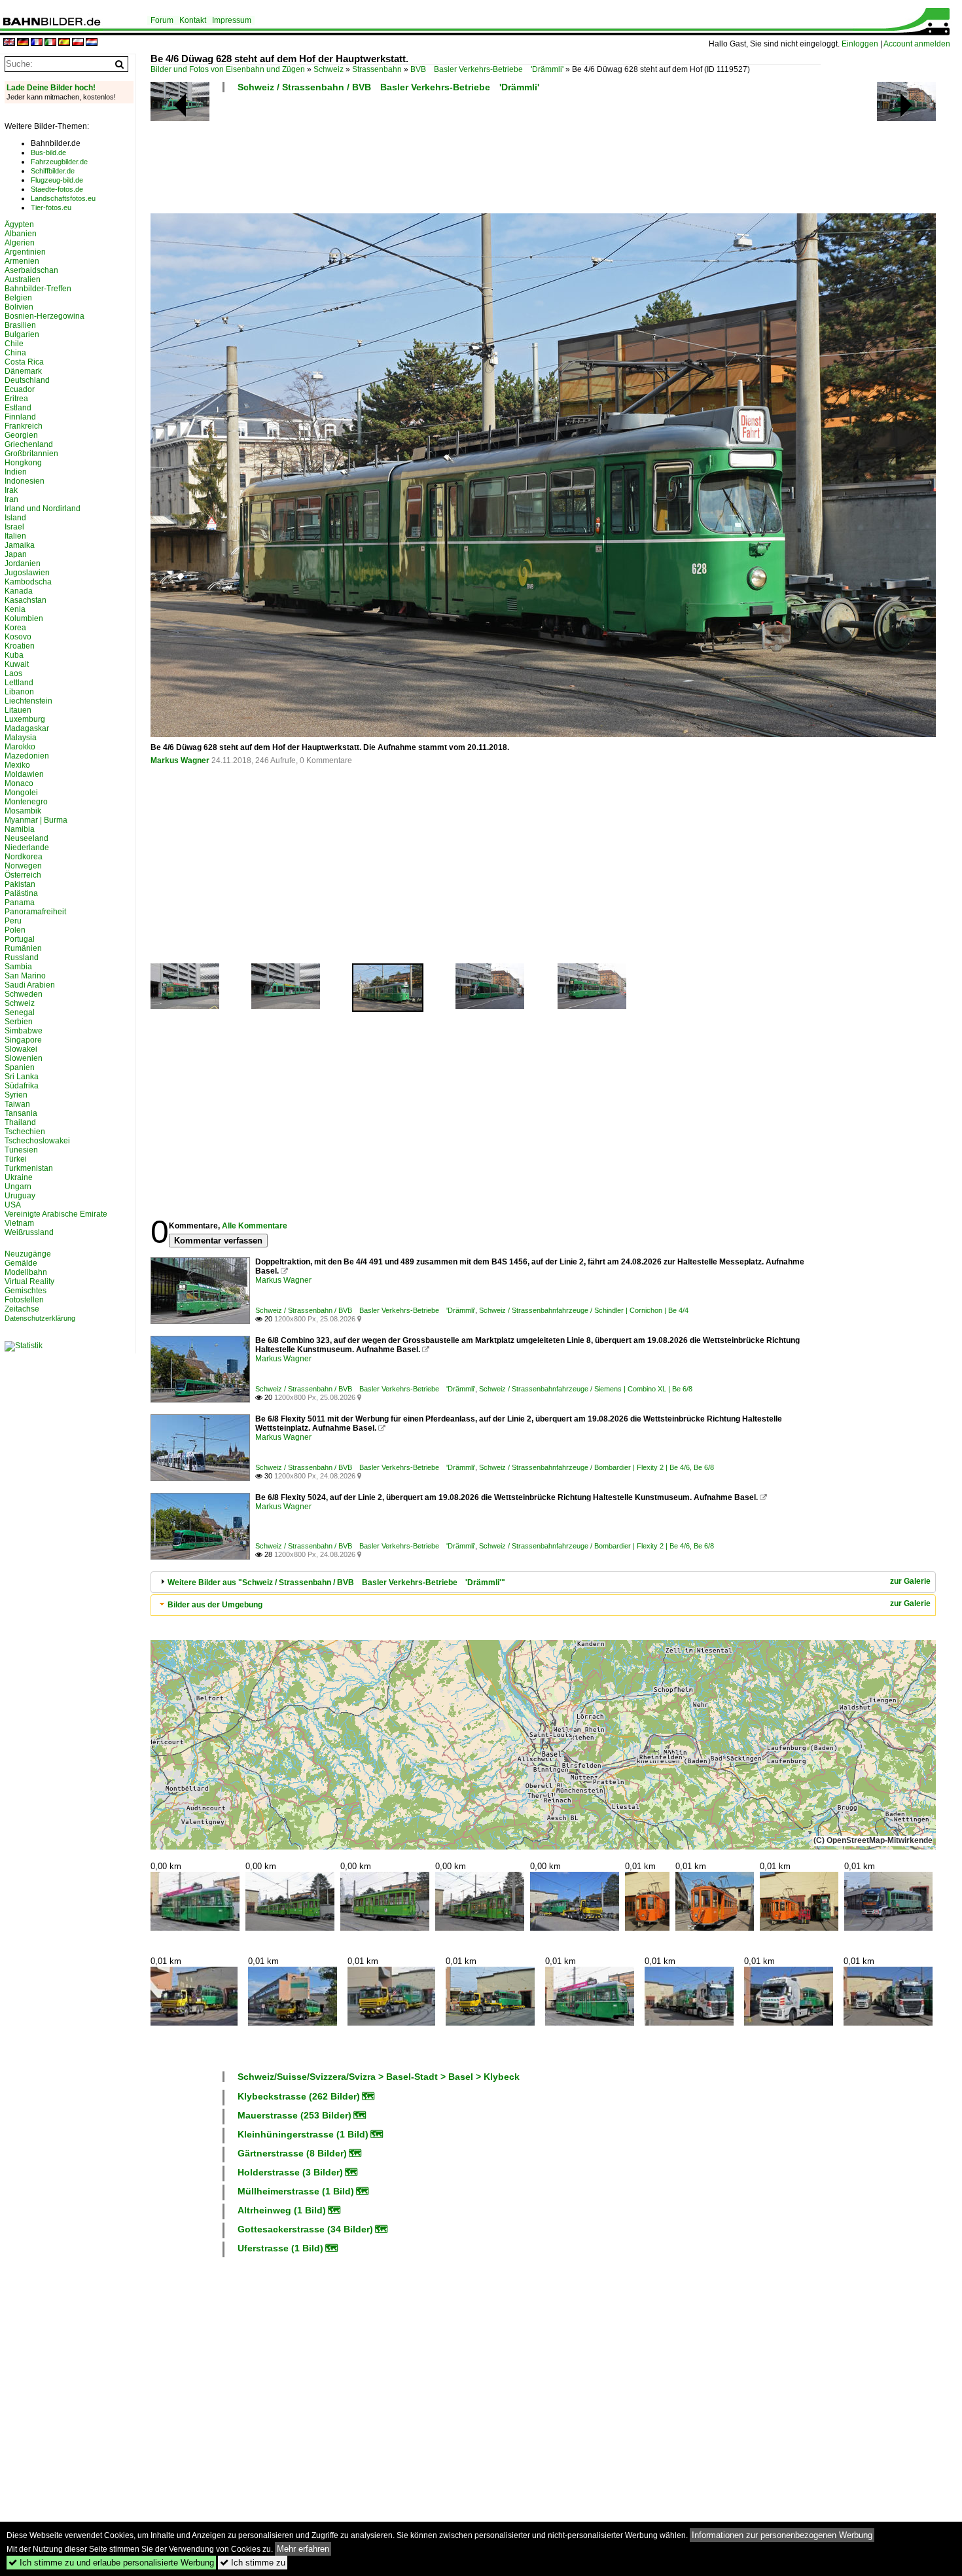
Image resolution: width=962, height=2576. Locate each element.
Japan (16, 554)
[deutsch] (23, 43)
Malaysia (21, 738)
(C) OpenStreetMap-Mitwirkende (873, 1840)
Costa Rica (24, 362)
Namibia (20, 829)
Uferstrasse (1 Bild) (280, 2248)
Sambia (18, 967)
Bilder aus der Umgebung (215, 1605)
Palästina (21, 893)
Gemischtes (26, 1291)
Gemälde (21, 1263)
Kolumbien (24, 618)
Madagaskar (27, 728)
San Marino (25, 976)
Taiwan (17, 1104)
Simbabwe (24, 1031)
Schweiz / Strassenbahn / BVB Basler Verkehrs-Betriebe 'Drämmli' (388, 87)
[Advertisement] (486, 157)
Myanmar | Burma (36, 820)
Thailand (20, 1122)
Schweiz (329, 69)
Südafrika (22, 1086)
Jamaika (20, 545)
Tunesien (21, 1150)
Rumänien (23, 948)
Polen (15, 930)
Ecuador (20, 389)
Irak (11, 490)
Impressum (232, 20)
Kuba (14, 655)
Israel (14, 527)
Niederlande (27, 848)
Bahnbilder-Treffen (38, 289)
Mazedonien (27, 756)
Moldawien (24, 774)
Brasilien (20, 325)
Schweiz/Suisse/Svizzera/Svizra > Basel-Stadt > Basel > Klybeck (379, 2077)
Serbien (19, 1022)
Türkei (16, 1159)
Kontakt (193, 20)
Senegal (20, 1012)
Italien (15, 536)
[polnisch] (78, 43)
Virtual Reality (29, 1281)
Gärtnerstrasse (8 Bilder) (292, 2153)
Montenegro (26, 802)
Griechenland (29, 444)
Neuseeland (27, 838)
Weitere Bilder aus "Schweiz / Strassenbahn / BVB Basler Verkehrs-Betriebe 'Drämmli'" (336, 1583)
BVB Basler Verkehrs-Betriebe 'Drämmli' (487, 69)
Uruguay (20, 1196)
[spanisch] (64, 43)
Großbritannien (31, 454)
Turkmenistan (29, 1168)
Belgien (18, 298)
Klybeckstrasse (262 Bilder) (299, 2096)
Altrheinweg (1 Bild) (282, 2210)
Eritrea (16, 399)
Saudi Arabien (30, 985)
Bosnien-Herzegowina (45, 316)
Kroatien (20, 646)
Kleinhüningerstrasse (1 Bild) (303, 2134)
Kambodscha (28, 582)
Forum (162, 20)
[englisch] (9, 43)
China (15, 353)
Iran (11, 499)
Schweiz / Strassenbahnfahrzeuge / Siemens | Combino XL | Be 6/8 (586, 1389)
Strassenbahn (377, 69)
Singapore (23, 1040)
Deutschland (27, 380)
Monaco (19, 783)
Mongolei (21, 793)
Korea (15, 628)
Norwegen (23, 866)
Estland (18, 408)
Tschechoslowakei (37, 1141)
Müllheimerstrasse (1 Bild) (296, 2191)
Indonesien (25, 481)
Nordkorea (24, 857)
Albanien (21, 234)
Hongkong (23, 463)
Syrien (16, 1095)
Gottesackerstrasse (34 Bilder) (305, 2229)
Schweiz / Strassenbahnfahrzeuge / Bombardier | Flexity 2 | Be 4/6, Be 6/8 (597, 1467)
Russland (22, 957)
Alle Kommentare (255, 1226)
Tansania (21, 1113)
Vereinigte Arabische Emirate (56, 1214)
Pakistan (20, 884)
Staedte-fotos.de (57, 189)
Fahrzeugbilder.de (59, 162)
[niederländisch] (92, 43)
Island (15, 518)
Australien (23, 279)
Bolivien (19, 307)
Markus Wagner (180, 760)
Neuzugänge (28, 1254)
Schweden (24, 994)
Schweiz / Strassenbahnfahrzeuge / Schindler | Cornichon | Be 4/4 (584, 1310)
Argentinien (25, 252)
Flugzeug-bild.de (57, 180)
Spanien (20, 1067)
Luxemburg (25, 719)
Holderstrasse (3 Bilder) (290, 2172)
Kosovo (18, 637)
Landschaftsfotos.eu (63, 198)
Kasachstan (26, 600)
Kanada (19, 591)
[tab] (543, 1582)
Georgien (21, 435)
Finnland (20, 417)
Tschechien (25, 1132)
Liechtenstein (28, 701)
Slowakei (21, 1049)
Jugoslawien (27, 573)
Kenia (15, 609)
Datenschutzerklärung (40, 1318)
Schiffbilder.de (53, 171)
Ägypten (19, 224)
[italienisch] (50, 43)
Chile (14, 344)
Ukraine (19, 1177)
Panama (20, 903)
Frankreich (24, 426)
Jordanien (23, 563)
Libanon (19, 692)
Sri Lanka (22, 1077)
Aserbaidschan (31, 270)
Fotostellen (24, 1300)
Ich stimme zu (253, 2563)
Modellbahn (26, 1272)
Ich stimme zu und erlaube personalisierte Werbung (111, 2563)
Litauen (18, 710)
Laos (13, 673)
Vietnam (19, 1223)
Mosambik (23, 811)
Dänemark (23, 371)
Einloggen (860, 44)
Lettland (19, 683)
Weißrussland (29, 1232)
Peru (13, 921)
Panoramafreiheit (35, 912)
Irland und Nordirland (43, 509)
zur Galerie (910, 1581)
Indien (16, 472)
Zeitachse (22, 1309)
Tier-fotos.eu (51, 207)
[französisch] (37, 43)
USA (13, 1205)
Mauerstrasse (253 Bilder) (294, 2115)
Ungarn (18, 1187)
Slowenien (24, 1058)
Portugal (20, 939)
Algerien (20, 243)
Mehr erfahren (303, 2549)
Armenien (22, 261)
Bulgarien (22, 334)
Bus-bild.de (48, 152)
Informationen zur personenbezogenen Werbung (782, 2535)
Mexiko (17, 765)
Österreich (23, 875)
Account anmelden (917, 44)
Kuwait (17, 664)
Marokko (20, 747)
